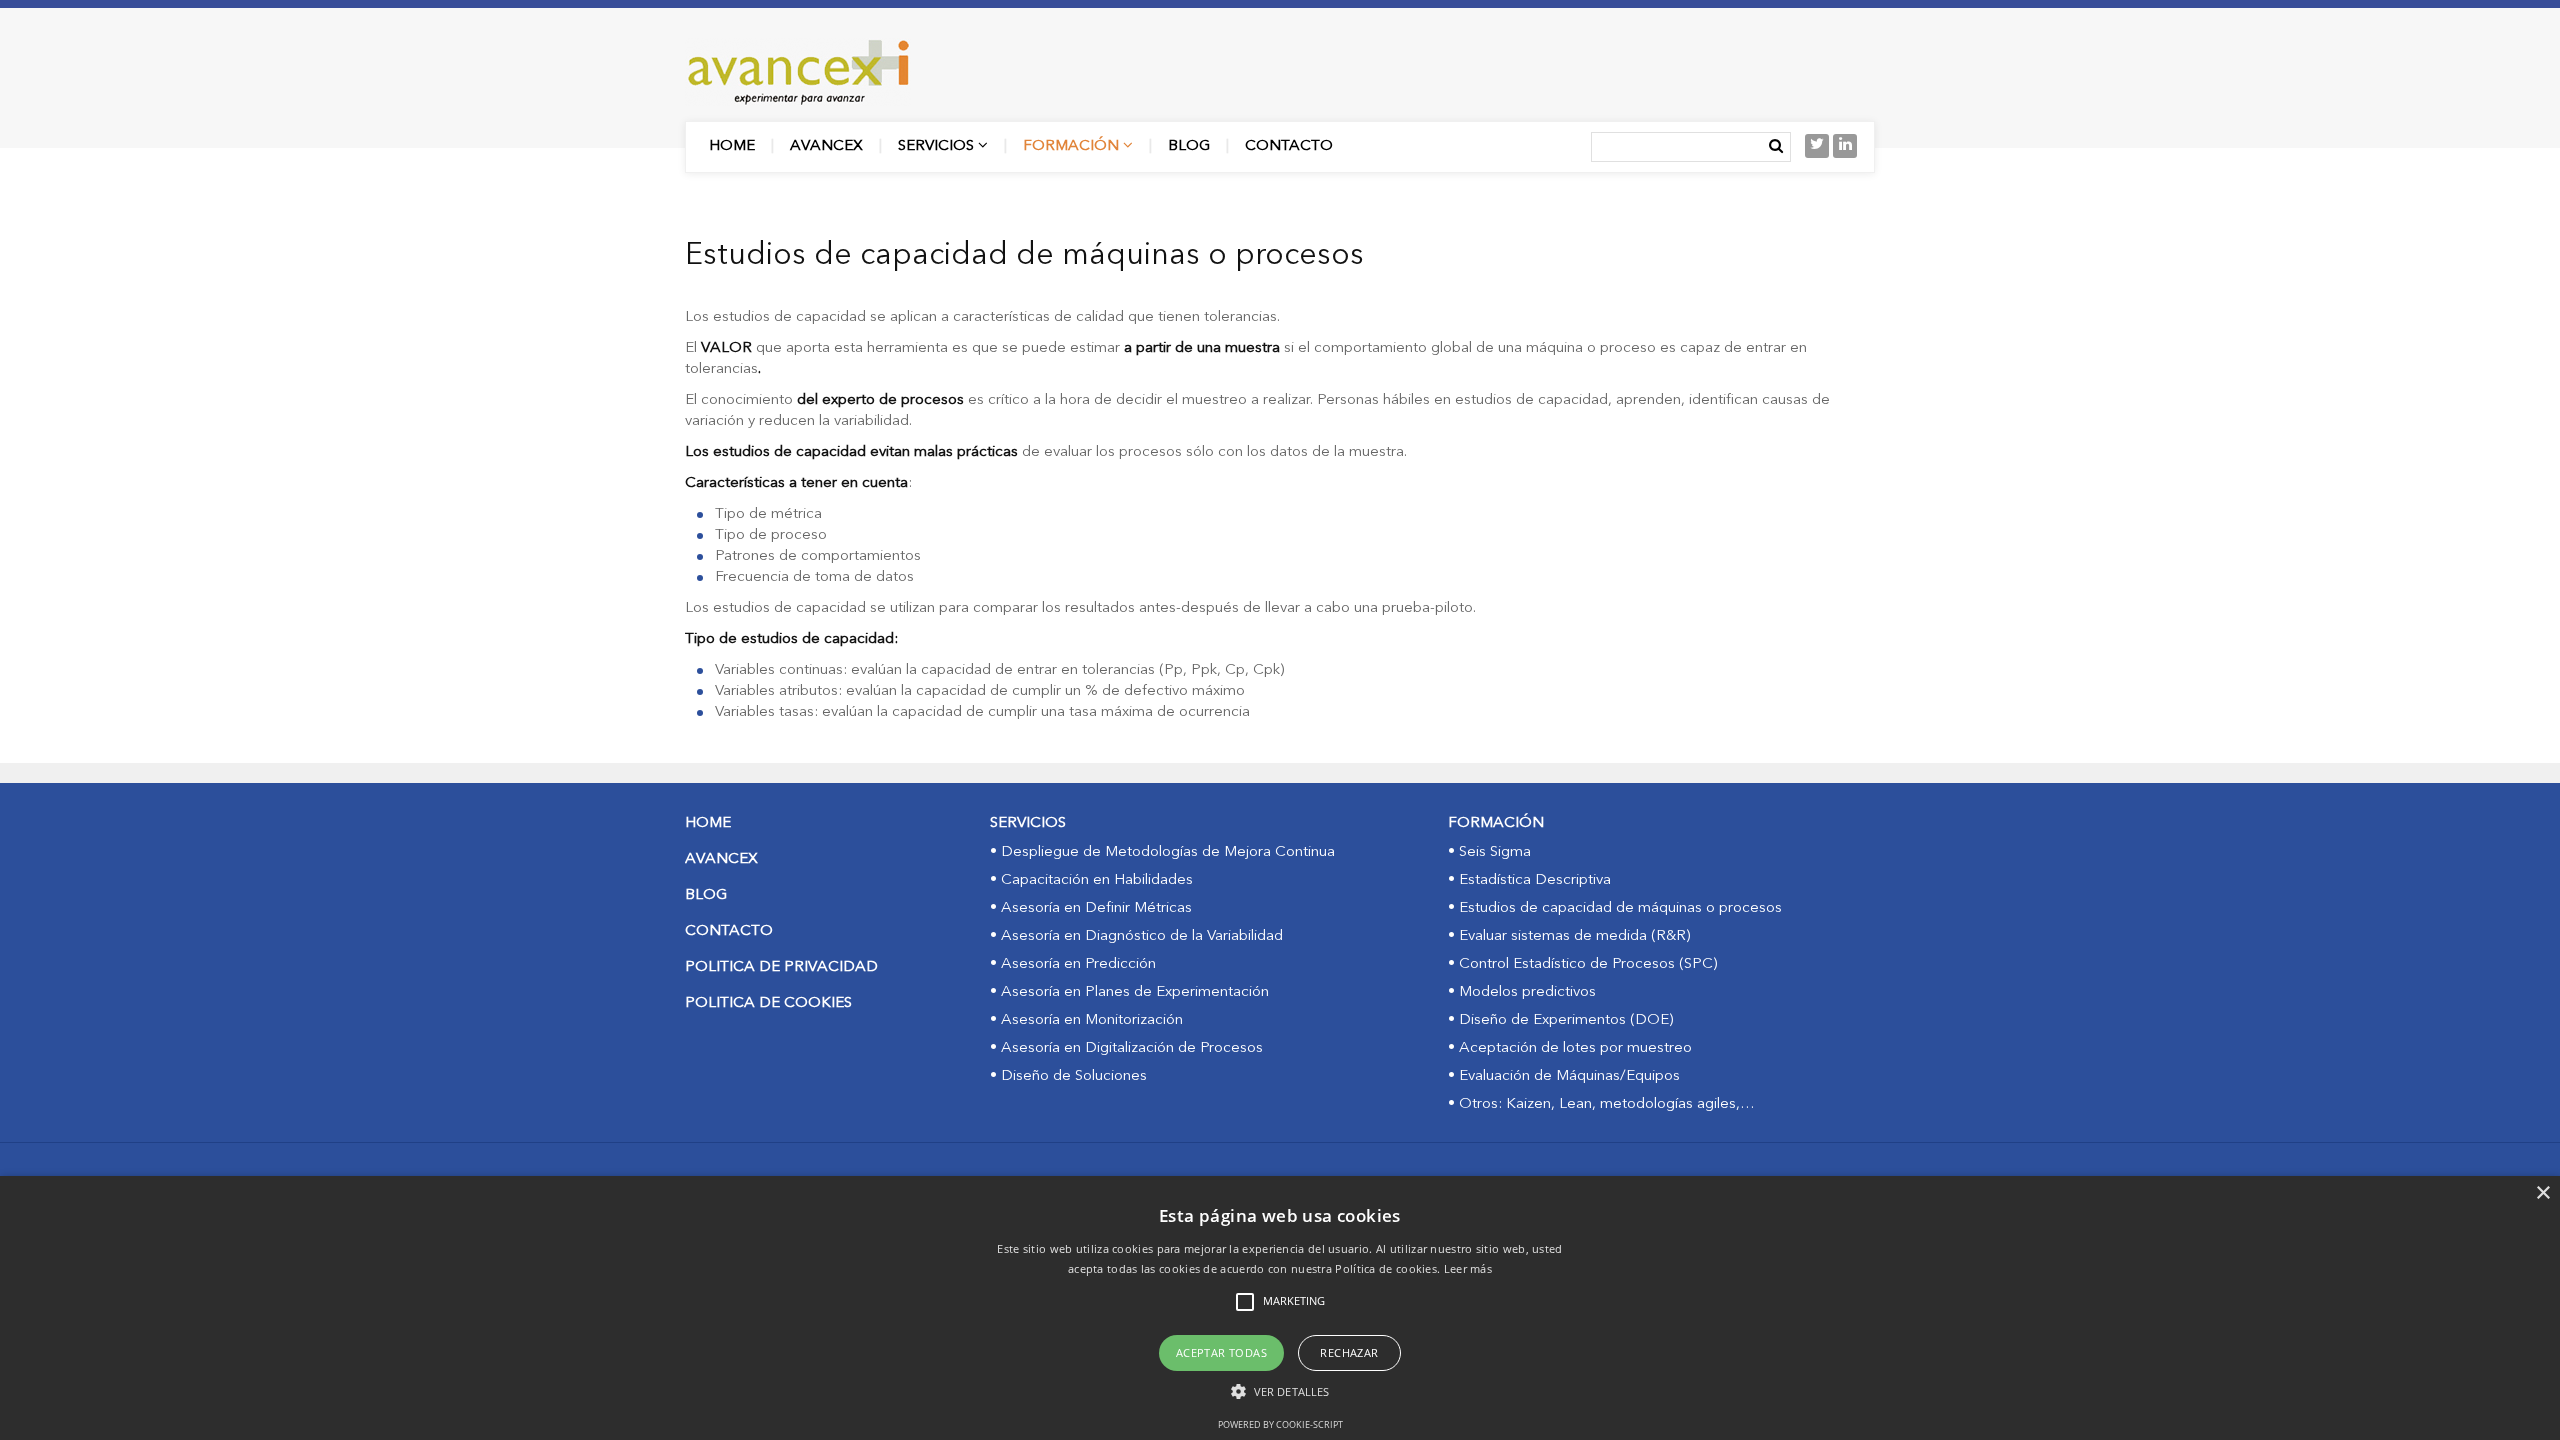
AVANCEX (721, 859)
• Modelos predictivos (1522, 992)
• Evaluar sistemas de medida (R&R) (1569, 936)
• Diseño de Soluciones (1068, 1076)
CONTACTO (729, 931)
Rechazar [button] (1349, 1352)
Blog (1189, 146)
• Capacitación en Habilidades (1091, 880)
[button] (1280, 1391)
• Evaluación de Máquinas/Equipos (1564, 1076)
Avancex (826, 146)
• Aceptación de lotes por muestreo (1570, 1048)
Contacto (1289, 146)
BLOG (706, 895)
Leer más (1468, 1268)
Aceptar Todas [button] (1221, 1352)
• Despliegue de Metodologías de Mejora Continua (1162, 852)
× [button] (2542, 1193)
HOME (708, 823)
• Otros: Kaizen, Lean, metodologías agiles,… (1601, 1104)
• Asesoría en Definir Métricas (1091, 908)
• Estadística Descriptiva (1529, 880)
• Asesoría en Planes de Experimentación (1129, 992)
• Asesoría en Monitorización (1086, 1020)
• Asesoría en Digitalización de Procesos (1126, 1048)
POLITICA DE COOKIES (768, 1003)
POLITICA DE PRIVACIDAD (781, 967)
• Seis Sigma (1489, 852)
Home (732, 146)
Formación (1073, 146)
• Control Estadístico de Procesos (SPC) (1582, 964)
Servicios (938, 146)
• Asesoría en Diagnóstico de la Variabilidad (1136, 936)
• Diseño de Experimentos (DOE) (1560, 1020)
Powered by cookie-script (1280, 1424)
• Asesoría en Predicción (1073, 964)
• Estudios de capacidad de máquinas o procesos (1615, 908)
